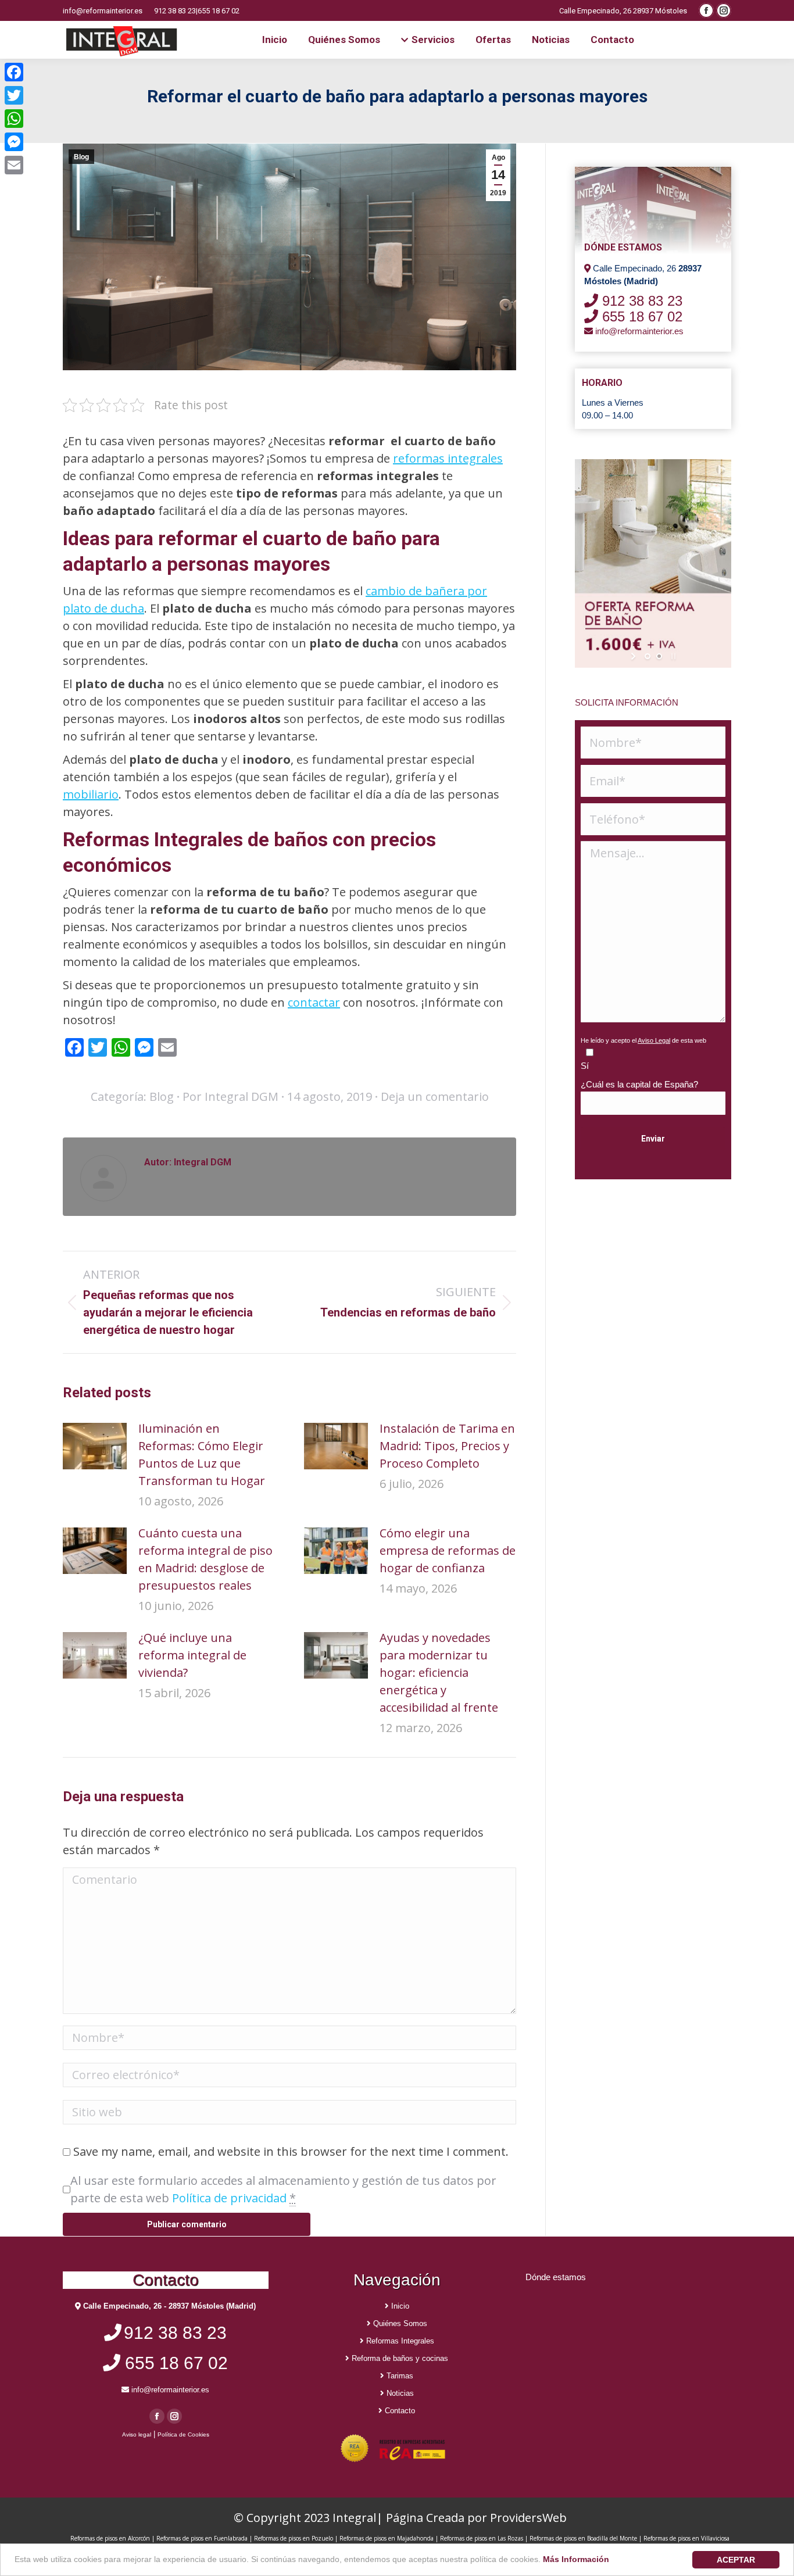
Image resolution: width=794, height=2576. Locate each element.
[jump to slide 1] (648, 656)
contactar (314, 1002)
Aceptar (736, 2560)
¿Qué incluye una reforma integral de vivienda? (192, 1655)
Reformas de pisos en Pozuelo (294, 2538)
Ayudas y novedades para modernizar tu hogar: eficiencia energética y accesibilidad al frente (439, 1672)
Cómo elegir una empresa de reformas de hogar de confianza (448, 1550)
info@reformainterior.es (103, 11)
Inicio (399, 2306)
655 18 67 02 (219, 11)
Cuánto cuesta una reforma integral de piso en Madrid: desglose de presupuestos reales (205, 1559)
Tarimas (399, 2376)
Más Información (576, 2559)
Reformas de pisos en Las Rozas (482, 2538)
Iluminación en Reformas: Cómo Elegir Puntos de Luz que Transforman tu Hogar (202, 1455)
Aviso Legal (654, 1040)
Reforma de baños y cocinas (399, 2358)
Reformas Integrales (399, 2341)
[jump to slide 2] (659, 656)
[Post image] (95, 1446)
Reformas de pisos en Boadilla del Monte (583, 2538)
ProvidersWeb (528, 2518)
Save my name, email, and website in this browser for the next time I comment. (291, 2151)
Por (230, 1096)
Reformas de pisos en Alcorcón (111, 2538)
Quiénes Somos (399, 2323)
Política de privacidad (229, 2198)
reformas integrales (448, 458)
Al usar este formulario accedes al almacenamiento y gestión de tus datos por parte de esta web (283, 2189)
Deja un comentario (435, 1096)
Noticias (399, 2393)
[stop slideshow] (672, 656)
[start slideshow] (634, 656)
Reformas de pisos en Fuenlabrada (202, 2538)
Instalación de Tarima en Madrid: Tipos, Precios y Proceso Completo (447, 1446)
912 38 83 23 (175, 11)
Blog (81, 157)
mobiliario (91, 794)
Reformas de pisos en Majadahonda (387, 2538)
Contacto (399, 2411)
